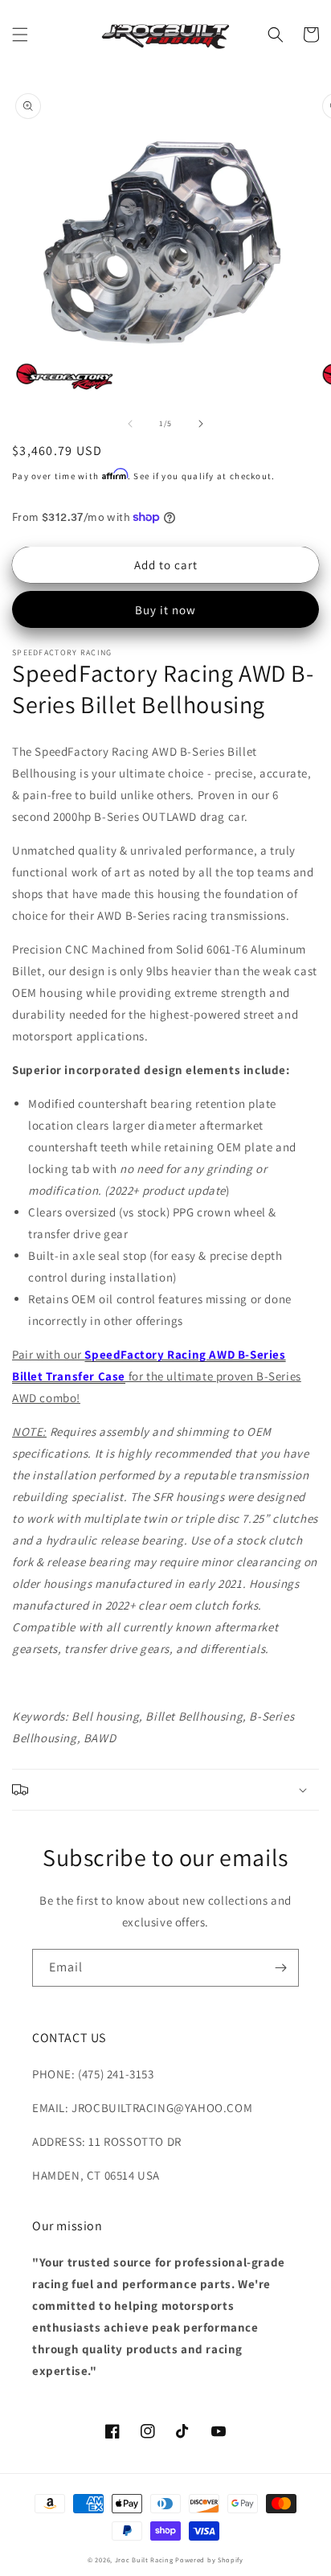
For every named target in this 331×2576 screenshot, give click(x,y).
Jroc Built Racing (144, 2560)
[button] (20, 35)
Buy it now (165, 610)
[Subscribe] (280, 1968)
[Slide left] (130, 424)
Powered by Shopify (209, 2560)
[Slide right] (201, 424)
